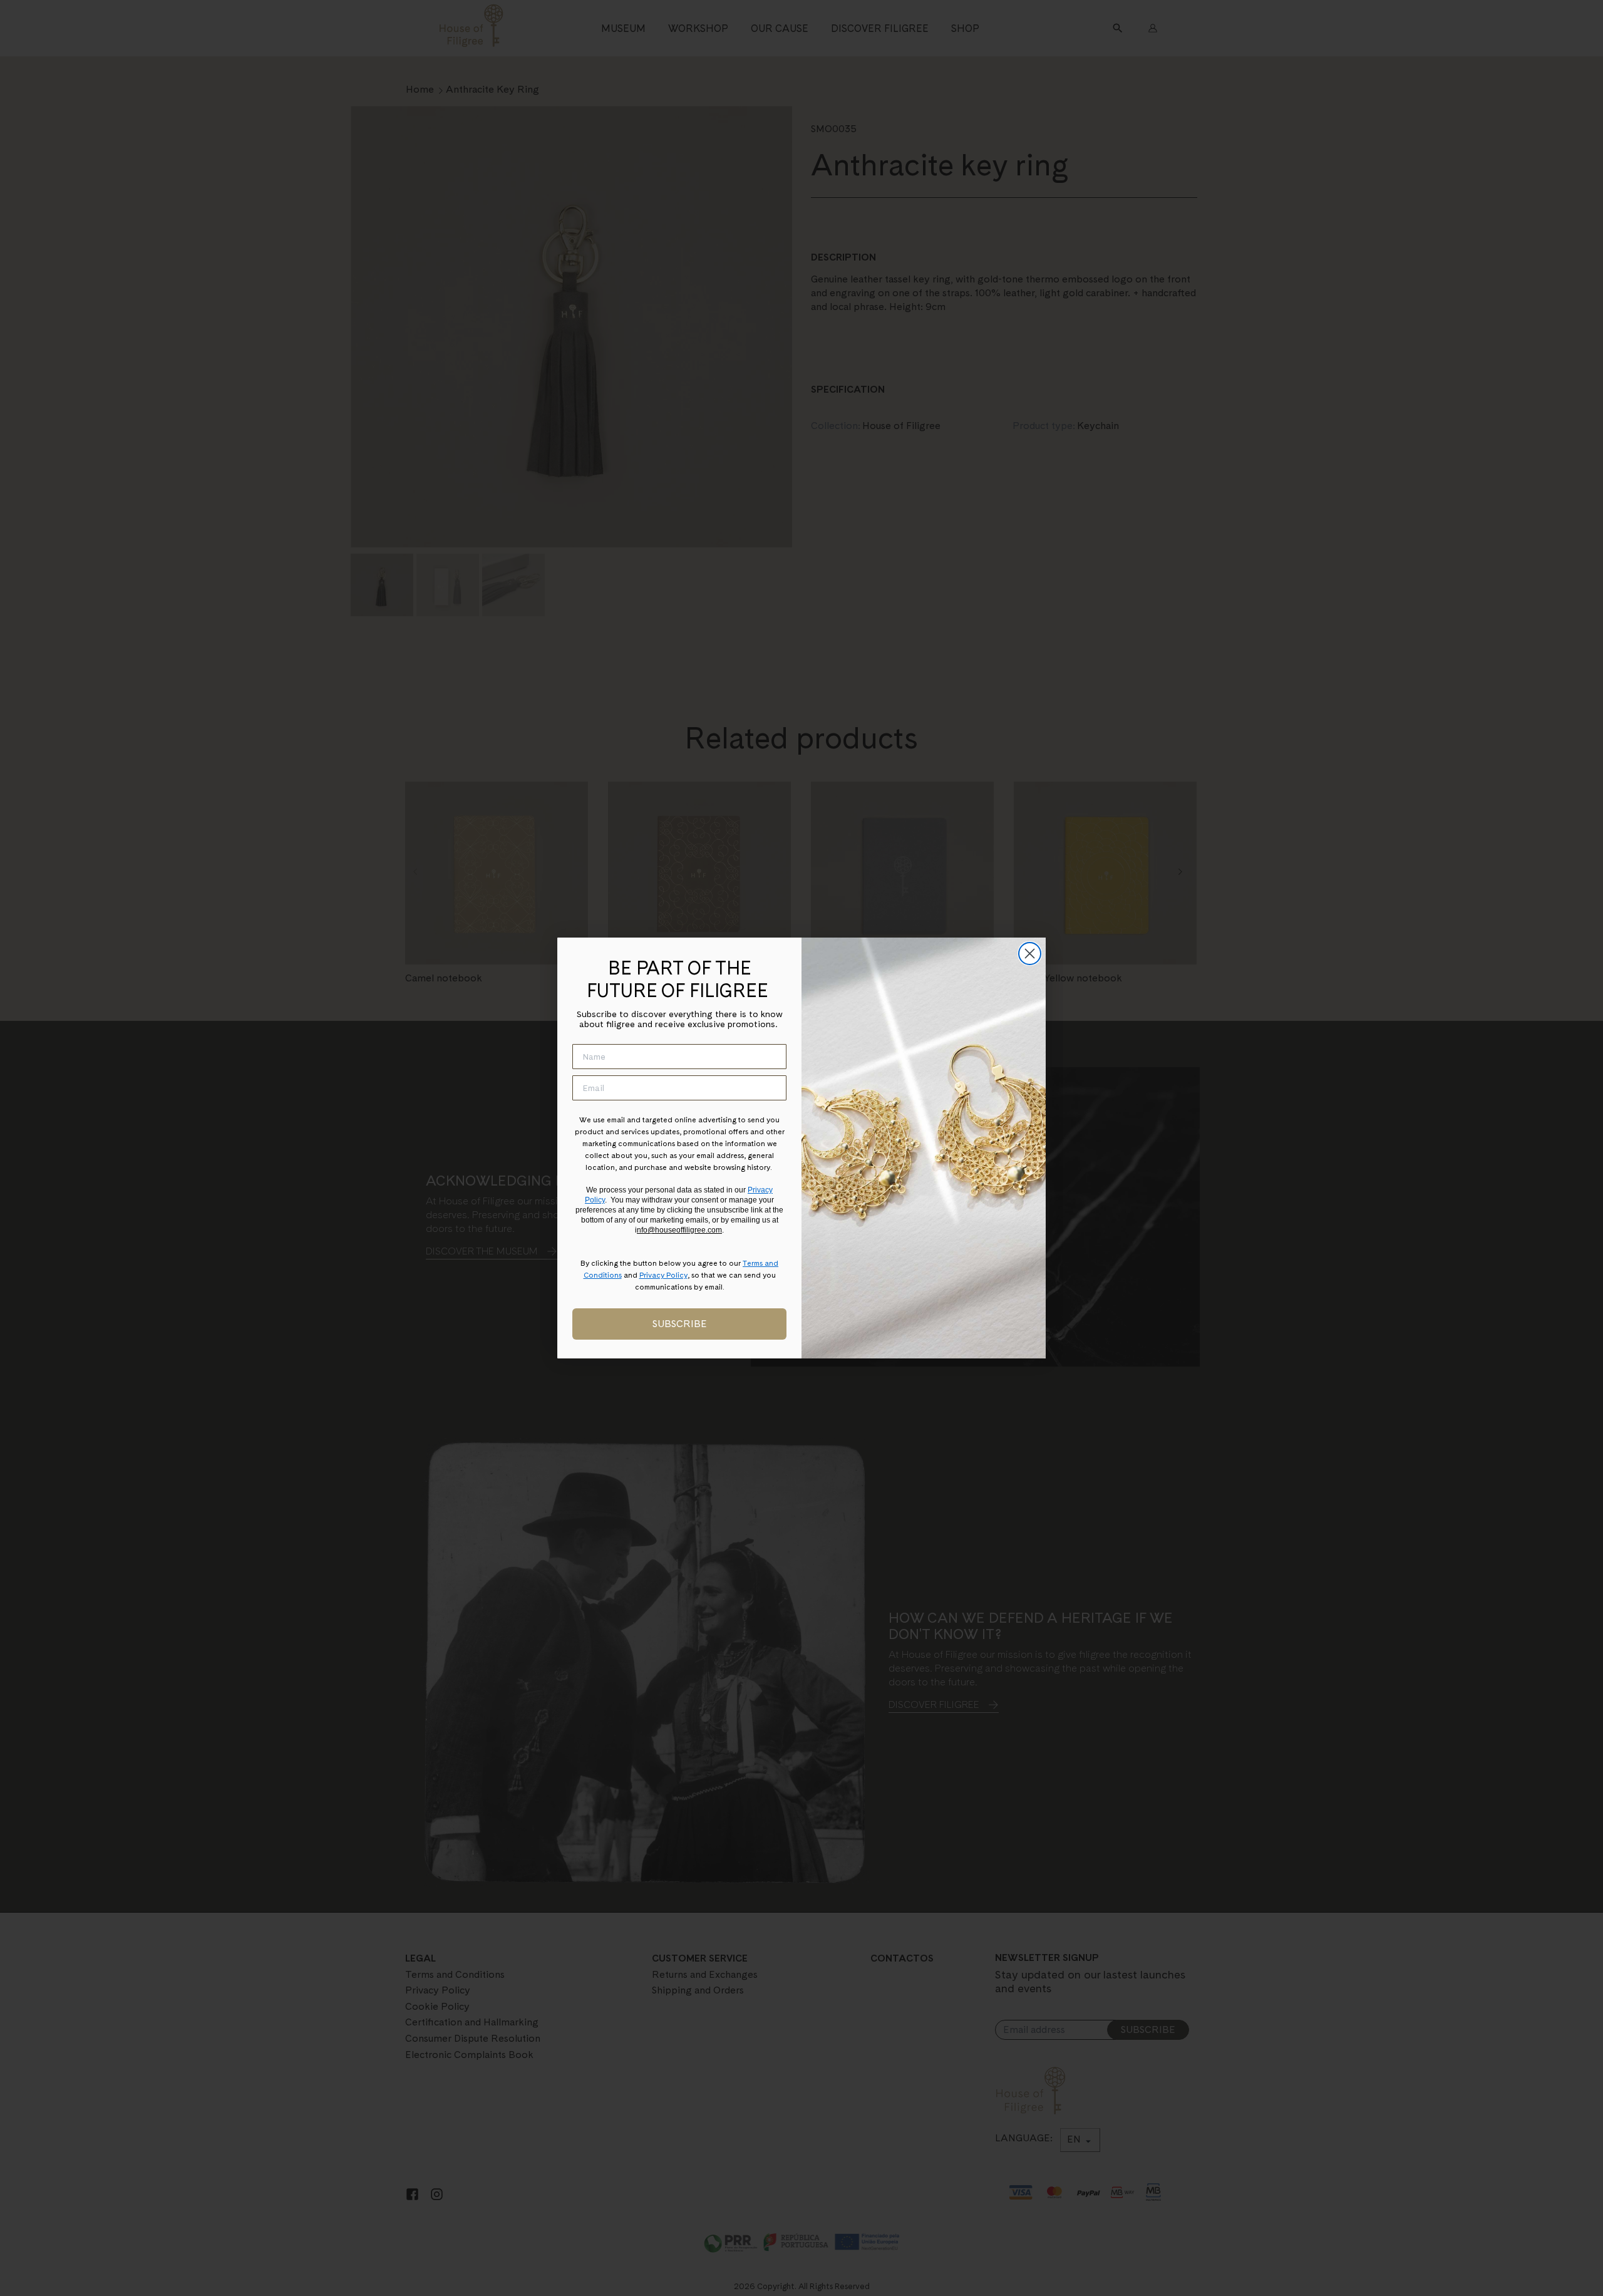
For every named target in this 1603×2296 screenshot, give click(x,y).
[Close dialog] (1030, 954)
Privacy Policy (663, 1275)
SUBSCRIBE (680, 1324)
